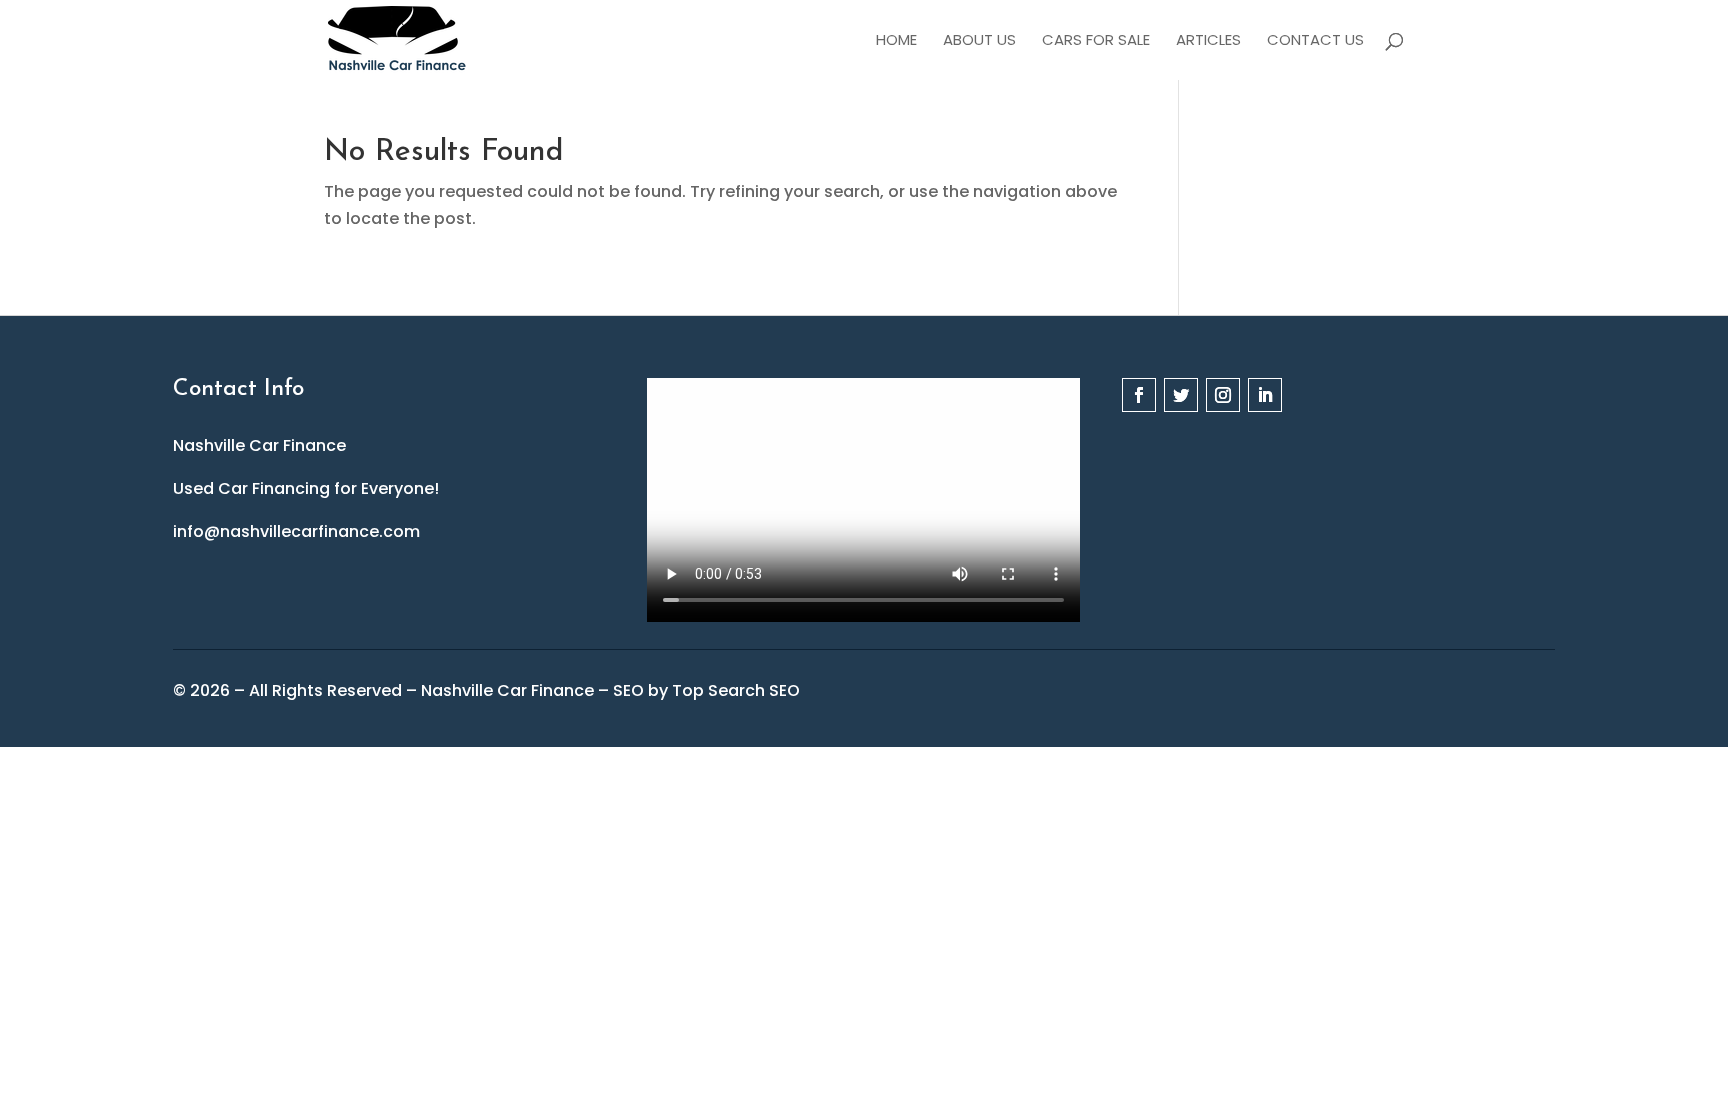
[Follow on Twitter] (1181, 395)
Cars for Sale (1096, 41)
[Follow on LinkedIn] (1265, 395)
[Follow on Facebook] (1139, 395)
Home (896, 41)
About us (979, 41)
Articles (1208, 41)
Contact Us (1315, 41)
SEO (628, 690)
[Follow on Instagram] (1223, 395)
